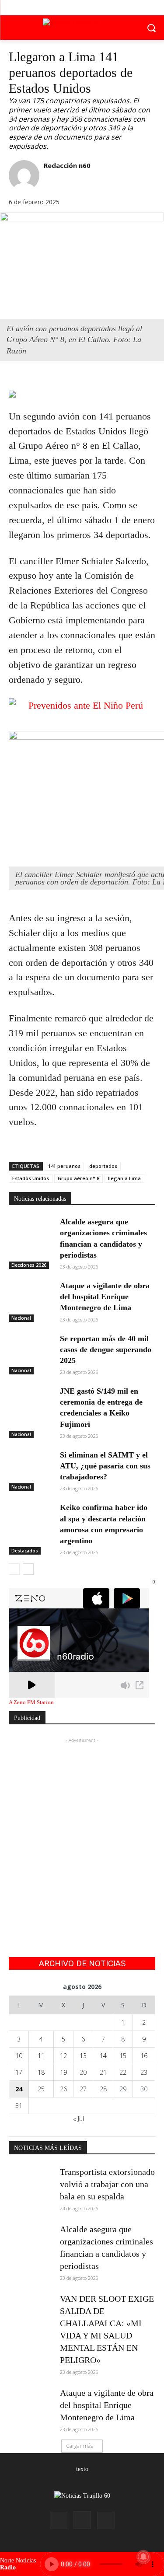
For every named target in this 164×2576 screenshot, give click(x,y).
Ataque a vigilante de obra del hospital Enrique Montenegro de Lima (105, 1297)
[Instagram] (82, 2520)
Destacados (25, 1551)
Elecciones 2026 (29, 1265)
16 (144, 2056)
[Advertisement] (82, 1827)
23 (144, 2072)
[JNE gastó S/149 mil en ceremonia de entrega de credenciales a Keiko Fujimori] (31, 1401)
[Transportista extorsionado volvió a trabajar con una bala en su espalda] (31, 2181)
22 (123, 2072)
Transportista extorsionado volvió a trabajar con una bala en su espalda (107, 2184)
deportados (103, 1166)
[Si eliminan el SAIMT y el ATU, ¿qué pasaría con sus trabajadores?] (31, 1465)
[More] (78, 379)
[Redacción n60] (24, 175)
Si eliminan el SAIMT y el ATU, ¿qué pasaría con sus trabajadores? (105, 1466)
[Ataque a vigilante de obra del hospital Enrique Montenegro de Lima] (31, 1296)
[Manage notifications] (143, 2557)
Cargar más (79, 2446)
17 (19, 2072)
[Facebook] (62, 8)
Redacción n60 (67, 165)
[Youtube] (102, 8)
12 (63, 2056)
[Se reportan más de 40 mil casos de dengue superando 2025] (31, 1349)
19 (63, 2072)
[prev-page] (14, 1569)
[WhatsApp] (58, 379)
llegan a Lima (124, 1178)
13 (83, 2056)
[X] (82, 8)
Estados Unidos (31, 1178)
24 (19, 2089)
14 (103, 2056)
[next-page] (28, 1569)
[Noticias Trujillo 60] (82, 26)
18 (41, 2072)
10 (19, 2056)
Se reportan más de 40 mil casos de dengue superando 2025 (106, 1349)
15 (123, 2056)
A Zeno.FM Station (31, 1702)
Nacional (21, 1318)
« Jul (79, 2119)
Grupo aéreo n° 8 (79, 1178)
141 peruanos (64, 1166)
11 (41, 2056)
